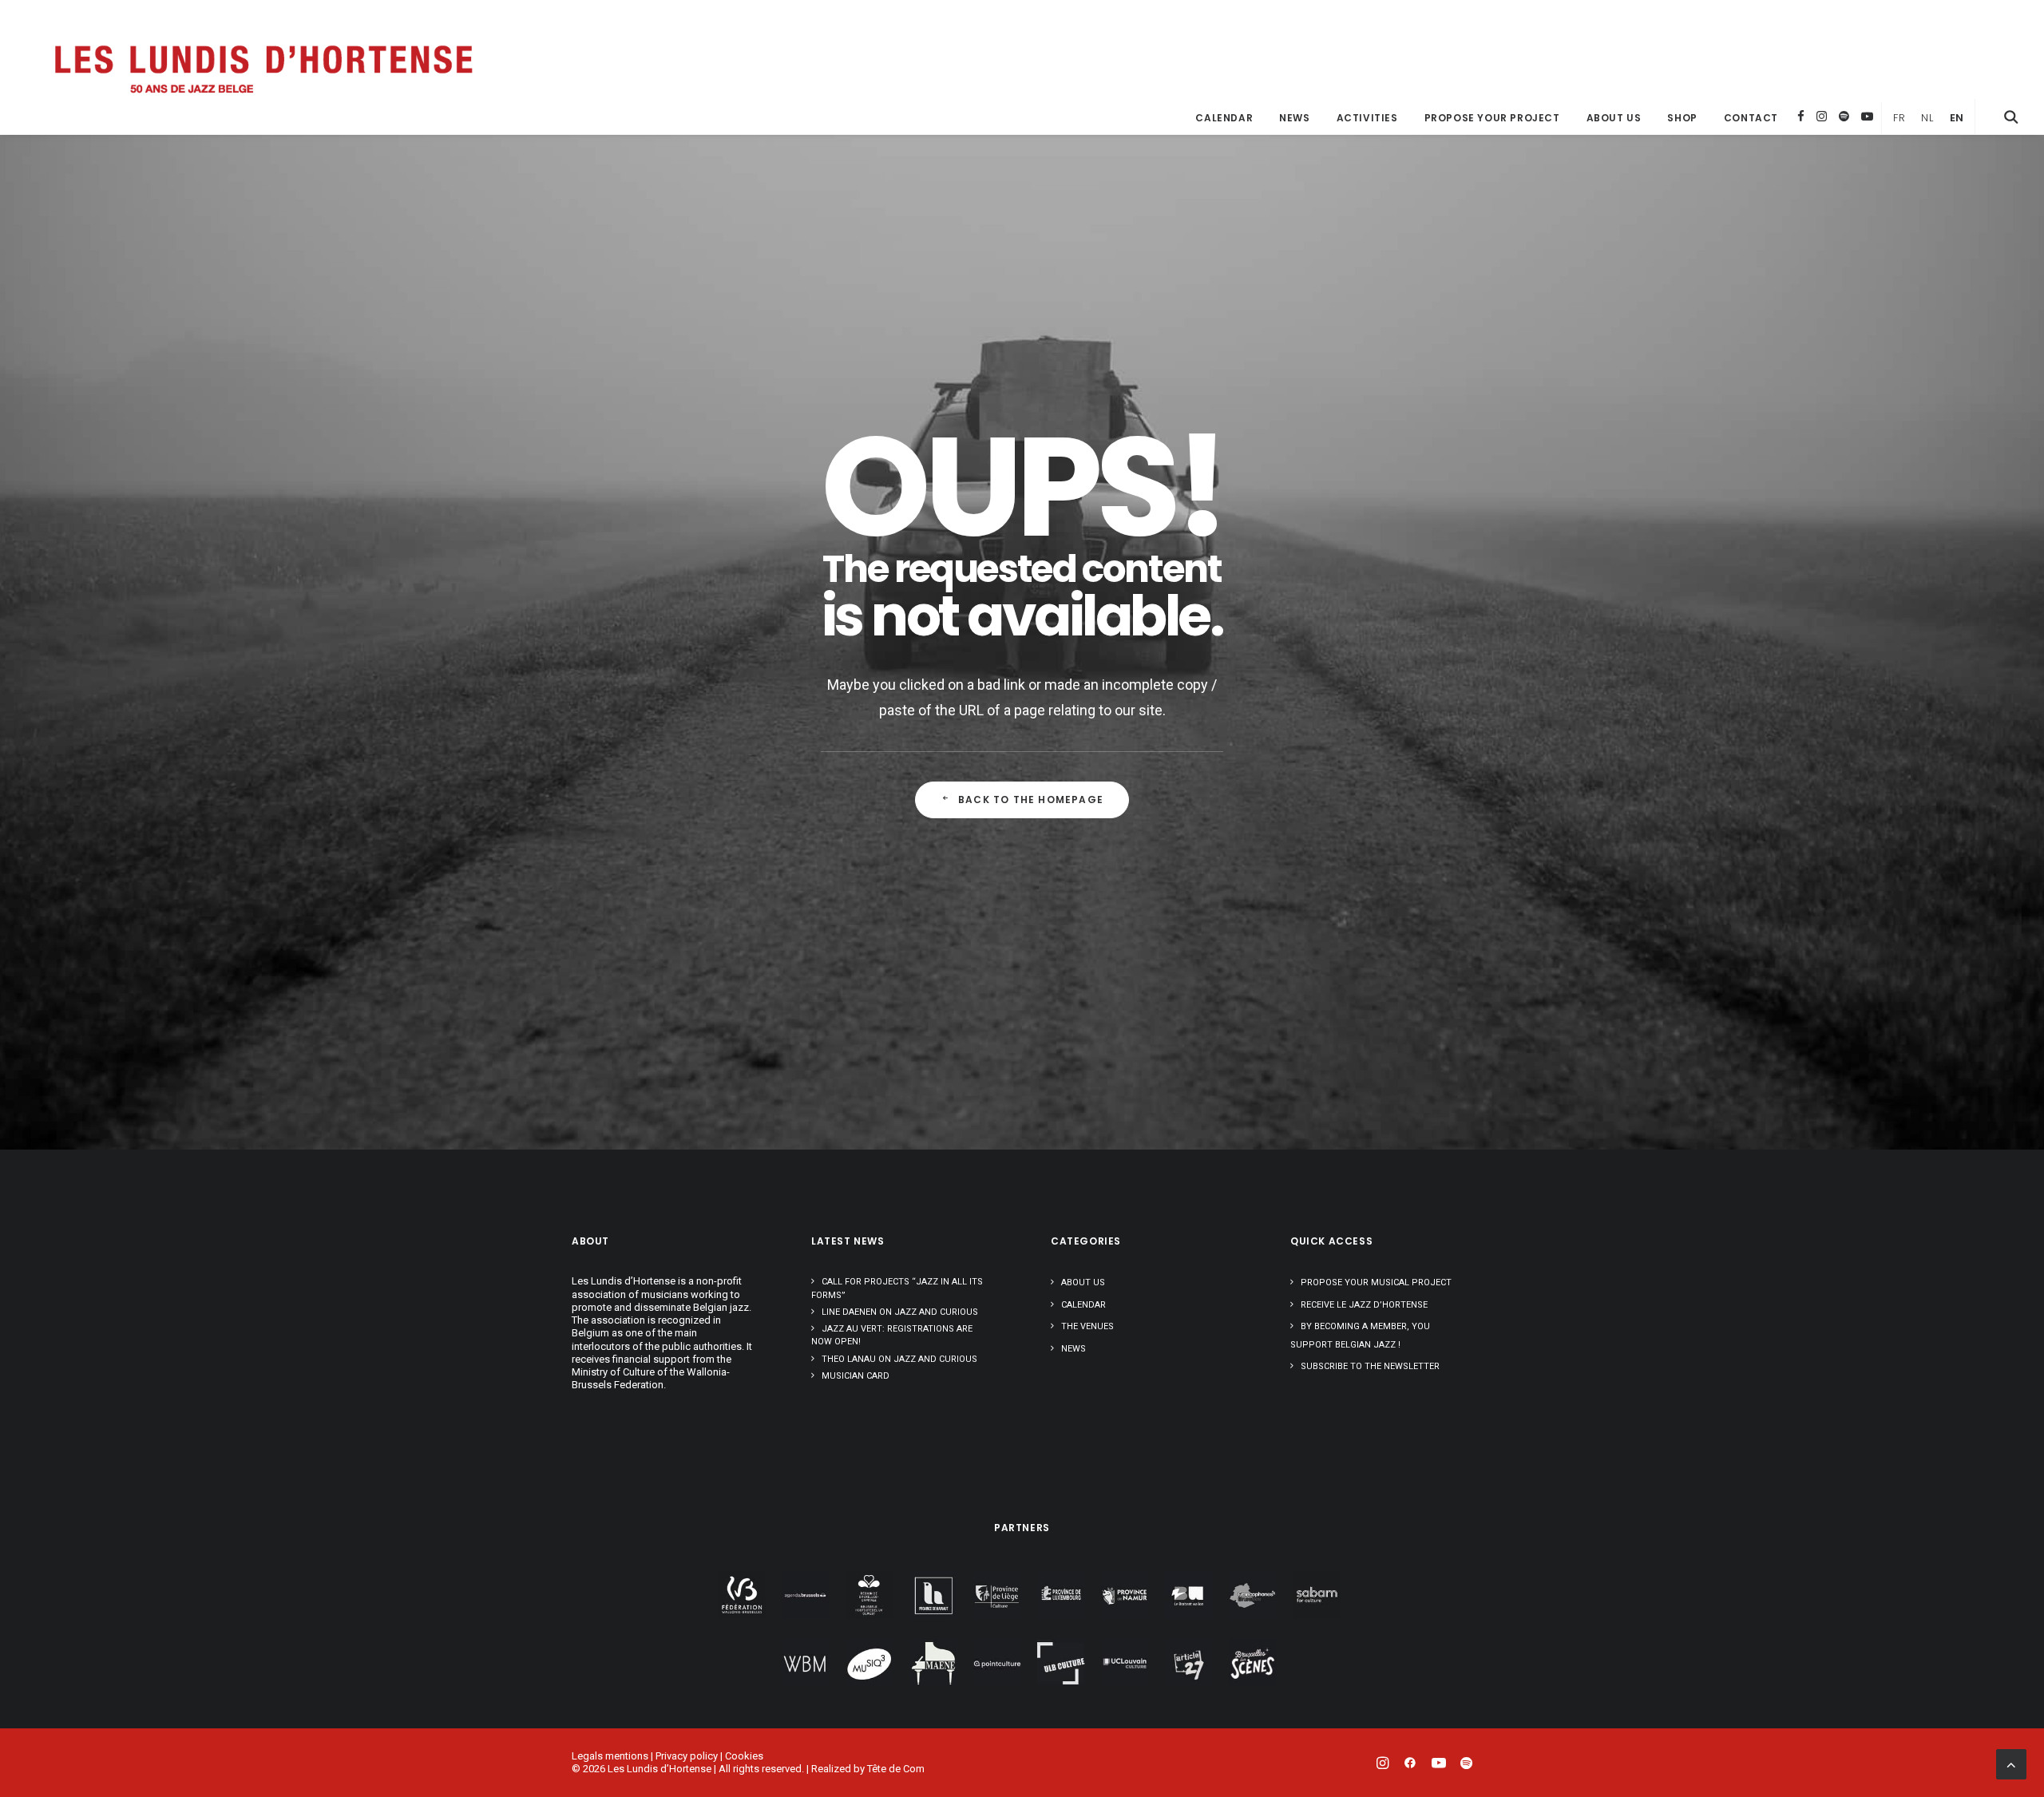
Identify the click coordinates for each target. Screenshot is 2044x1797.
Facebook (1801, 116)
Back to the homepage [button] (1031, 800)
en (1957, 118)
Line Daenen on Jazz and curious (900, 1312)
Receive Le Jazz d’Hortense (1364, 1305)
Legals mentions (610, 1756)
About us (1614, 118)
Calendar (1224, 118)
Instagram (1822, 116)
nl (1927, 118)
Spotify (1844, 116)
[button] (2011, 117)
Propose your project (1492, 118)
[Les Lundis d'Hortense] (262, 67)
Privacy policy (687, 1756)
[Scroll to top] (2011, 1763)
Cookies (744, 1756)
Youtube (1867, 116)
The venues (1087, 1326)
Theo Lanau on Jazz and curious (899, 1359)
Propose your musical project (1376, 1282)
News (1294, 118)
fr (1899, 118)
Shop (1682, 118)
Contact (1751, 118)
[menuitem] (1224, 118)
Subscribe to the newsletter (1370, 1366)
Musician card (856, 1376)
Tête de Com (896, 1769)
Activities (1367, 118)
